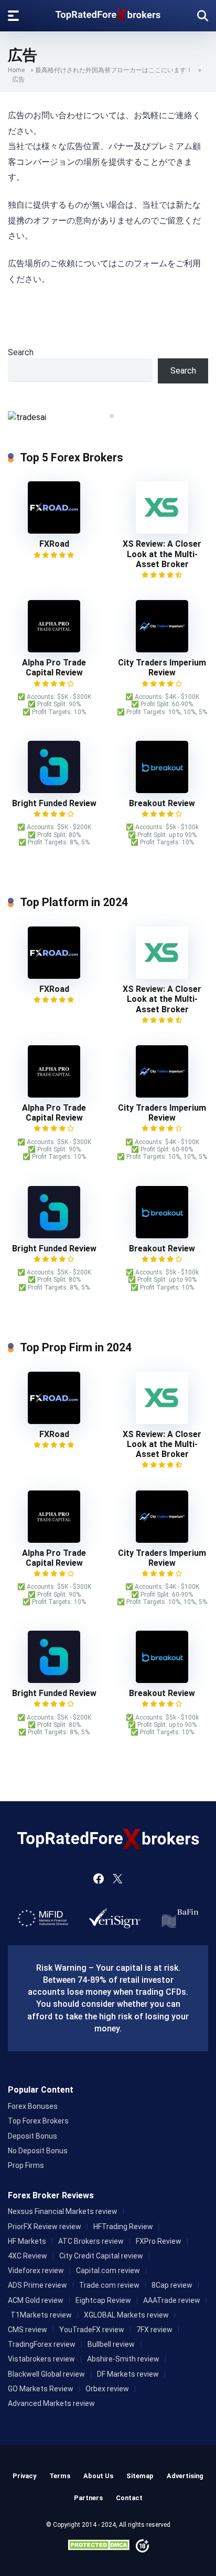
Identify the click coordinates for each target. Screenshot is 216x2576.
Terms (60, 2476)
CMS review (28, 2330)
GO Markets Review (41, 2389)
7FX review (154, 2330)
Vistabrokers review (41, 2359)
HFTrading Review (123, 2227)
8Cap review (172, 2285)
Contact (129, 2498)
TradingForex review (42, 2344)
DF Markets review (128, 2374)
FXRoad (54, 544)
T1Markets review (41, 2315)
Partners (88, 2498)
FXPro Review (159, 2241)
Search (21, 352)
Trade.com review (109, 2285)
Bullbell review (111, 2344)
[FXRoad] (54, 531)
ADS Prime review (37, 2285)
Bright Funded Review (54, 803)
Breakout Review (162, 803)
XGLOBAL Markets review (126, 2315)
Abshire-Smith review (123, 2359)
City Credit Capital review (101, 2256)
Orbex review (107, 2389)
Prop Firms (26, 2165)
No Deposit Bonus (38, 2151)
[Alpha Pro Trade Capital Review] (54, 649)
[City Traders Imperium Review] (162, 649)
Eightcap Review (103, 2300)
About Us (98, 2476)
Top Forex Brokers (38, 2121)
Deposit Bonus (33, 2136)
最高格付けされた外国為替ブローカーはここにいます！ (114, 70)
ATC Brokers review (91, 2241)
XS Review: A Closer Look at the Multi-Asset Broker (162, 554)
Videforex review (36, 2270)
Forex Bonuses (33, 2106)
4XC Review (28, 2256)
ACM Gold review (36, 2300)
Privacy (24, 2476)
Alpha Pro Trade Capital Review (54, 668)
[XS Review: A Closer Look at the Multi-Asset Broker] (162, 531)
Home (16, 70)
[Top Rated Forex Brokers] (108, 13)
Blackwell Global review (46, 2374)
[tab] (104, 416)
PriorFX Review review (45, 2227)
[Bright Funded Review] (54, 790)
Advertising (185, 2476)
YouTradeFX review (92, 2330)
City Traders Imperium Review (162, 668)
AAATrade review (172, 2300)
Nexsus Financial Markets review (63, 2211)
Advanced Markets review (51, 2403)
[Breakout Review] (162, 790)
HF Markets (27, 2241)
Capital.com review (108, 2270)
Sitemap (140, 2476)
